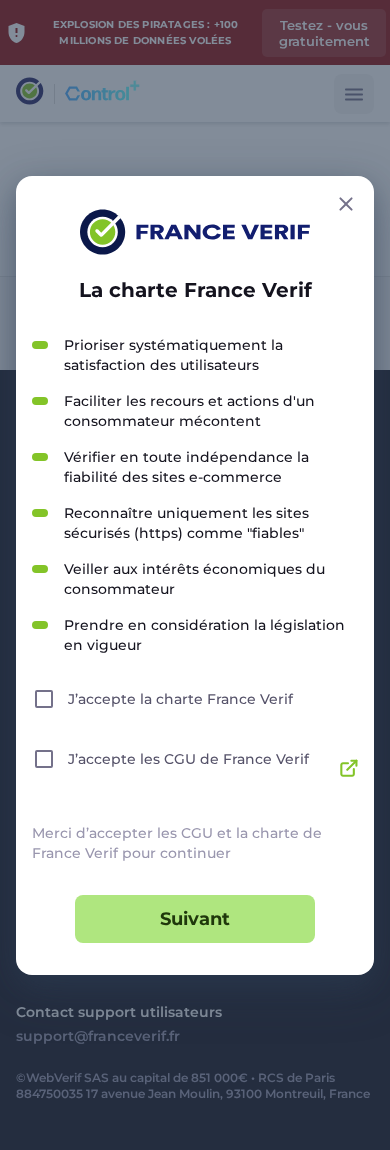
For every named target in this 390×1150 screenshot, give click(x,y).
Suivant (195, 919)
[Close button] (346, 204)
